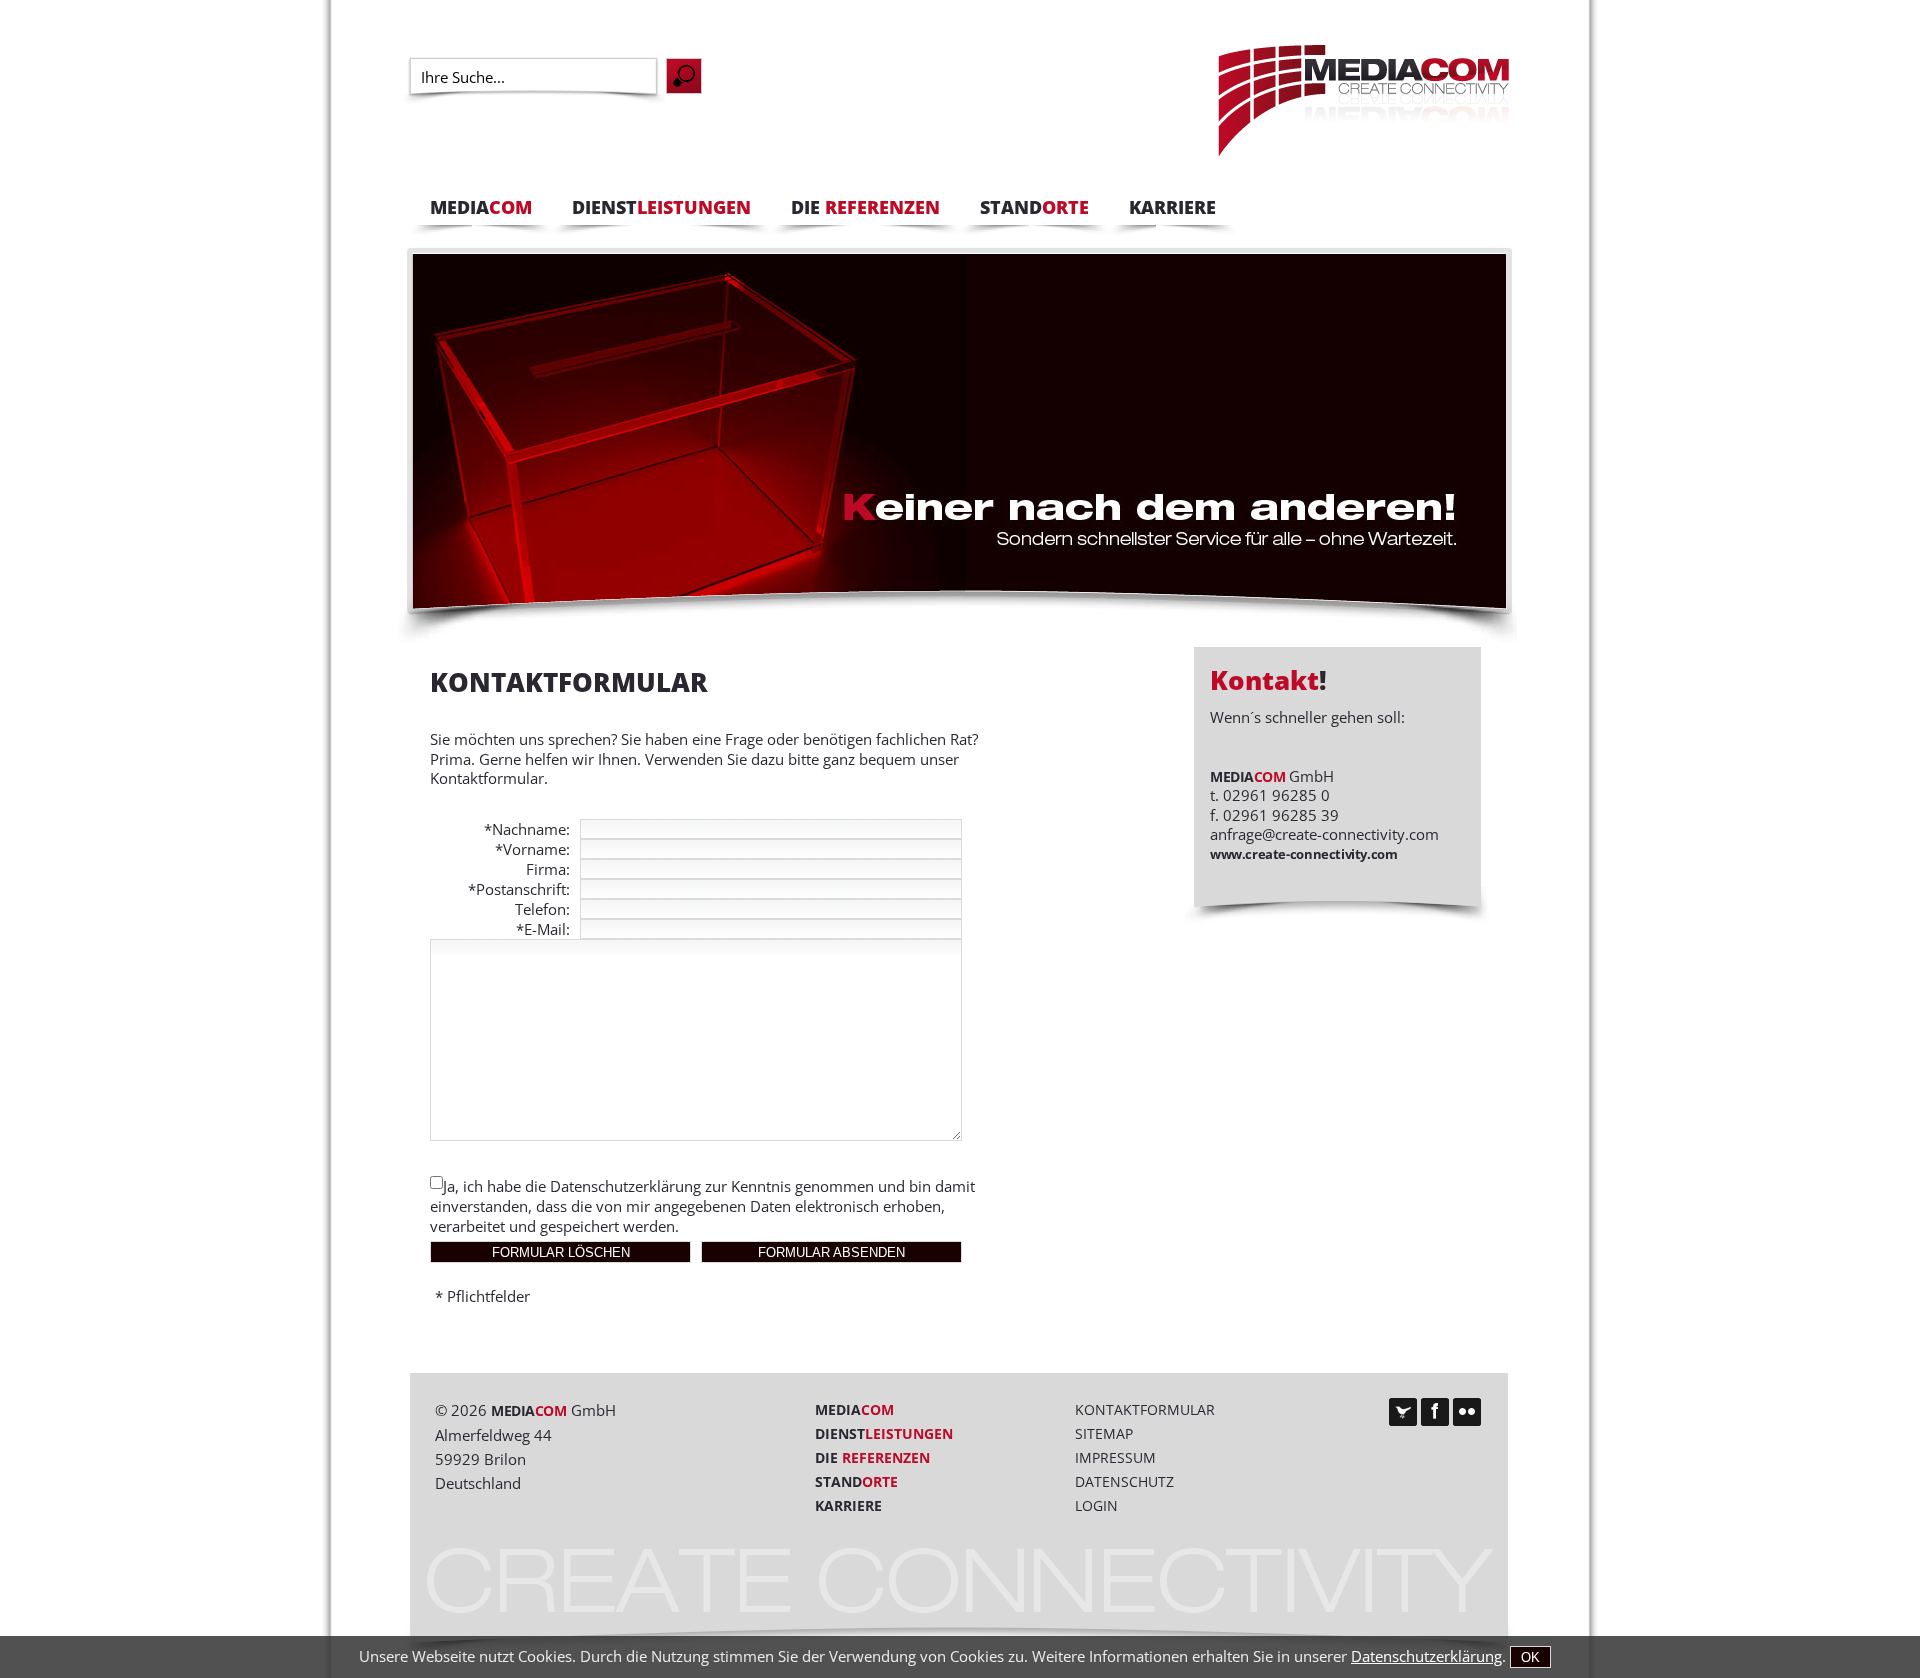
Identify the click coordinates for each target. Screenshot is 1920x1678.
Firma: (548, 869)
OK (1530, 1657)
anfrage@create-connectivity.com (1324, 834)
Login (1096, 1505)
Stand (856, 1481)
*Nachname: (527, 829)
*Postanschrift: (519, 889)
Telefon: (542, 909)
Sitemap (1104, 1433)
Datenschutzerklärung (625, 1186)
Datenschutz (1124, 1481)
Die (872, 1457)
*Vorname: (532, 849)
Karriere (848, 1505)
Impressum (1115, 1457)
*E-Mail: (543, 929)
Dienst (884, 1433)
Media (854, 1409)
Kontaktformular (1145, 1409)
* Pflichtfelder (482, 1296)
